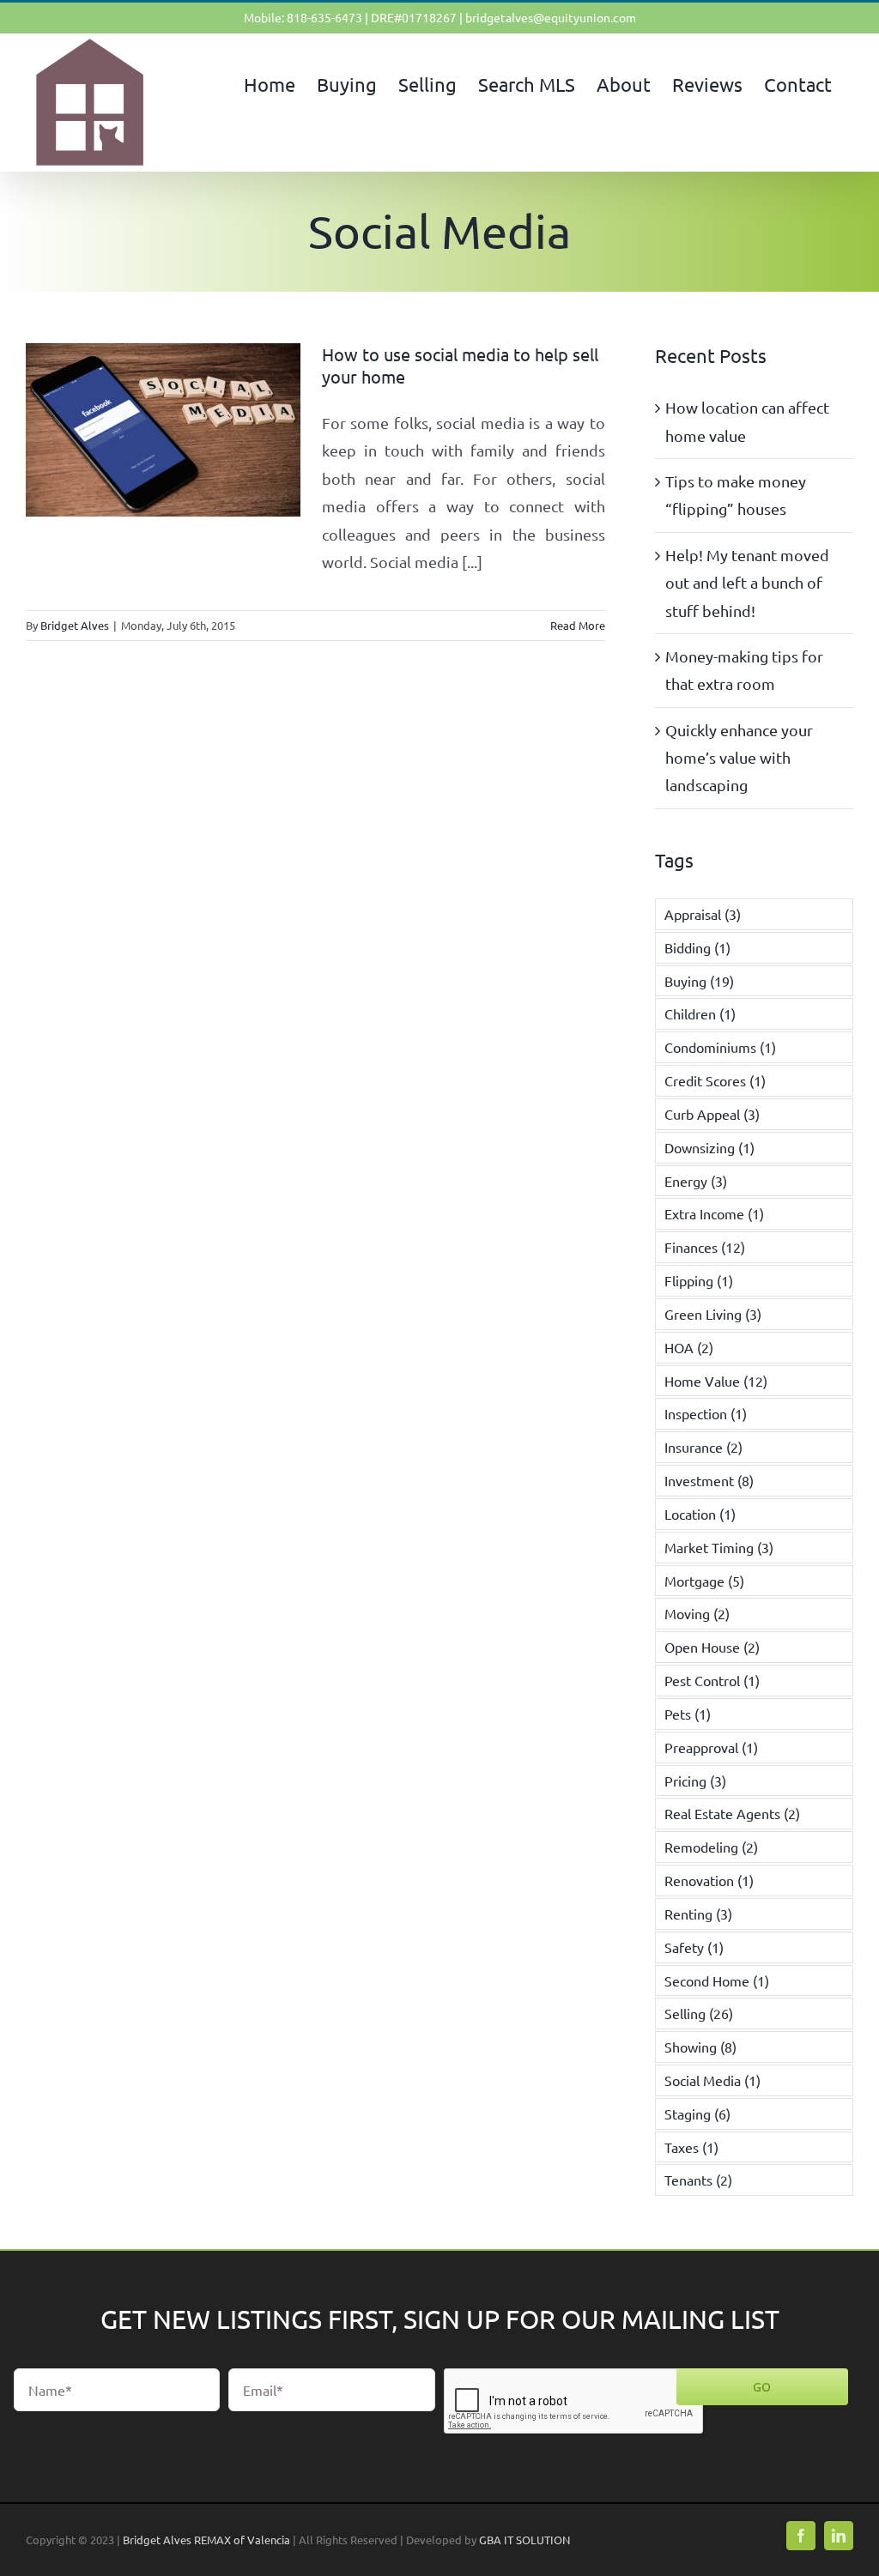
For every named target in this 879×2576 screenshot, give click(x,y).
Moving (697, 1613)
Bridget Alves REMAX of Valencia (206, 2540)
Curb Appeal (712, 1114)
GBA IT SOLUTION (524, 2540)
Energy (696, 1181)
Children (700, 1013)
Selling (699, 2013)
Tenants (698, 2180)
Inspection (706, 1413)
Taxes (691, 2147)
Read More (578, 625)
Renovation (709, 1880)
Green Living (713, 1314)
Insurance (703, 1447)
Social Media (712, 2080)
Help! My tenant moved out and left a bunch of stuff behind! (747, 583)
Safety (694, 1947)
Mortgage (704, 1581)
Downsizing (709, 1147)
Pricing (695, 1781)
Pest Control (712, 1680)
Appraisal (703, 914)
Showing (700, 2047)
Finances (705, 1247)
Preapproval (711, 1747)
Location (700, 1514)
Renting (698, 1914)
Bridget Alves (75, 625)
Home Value (716, 1381)
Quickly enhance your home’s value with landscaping (739, 758)
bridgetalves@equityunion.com (551, 17)
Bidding (697, 947)
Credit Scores (715, 1080)
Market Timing (719, 1547)
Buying (699, 981)
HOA (689, 1347)
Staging (697, 2113)
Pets (688, 1714)
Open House (712, 1647)
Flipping (699, 1280)
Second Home (717, 1980)
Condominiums (720, 1047)
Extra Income (714, 1213)
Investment (709, 1480)
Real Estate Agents (732, 1813)
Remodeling (711, 1847)
